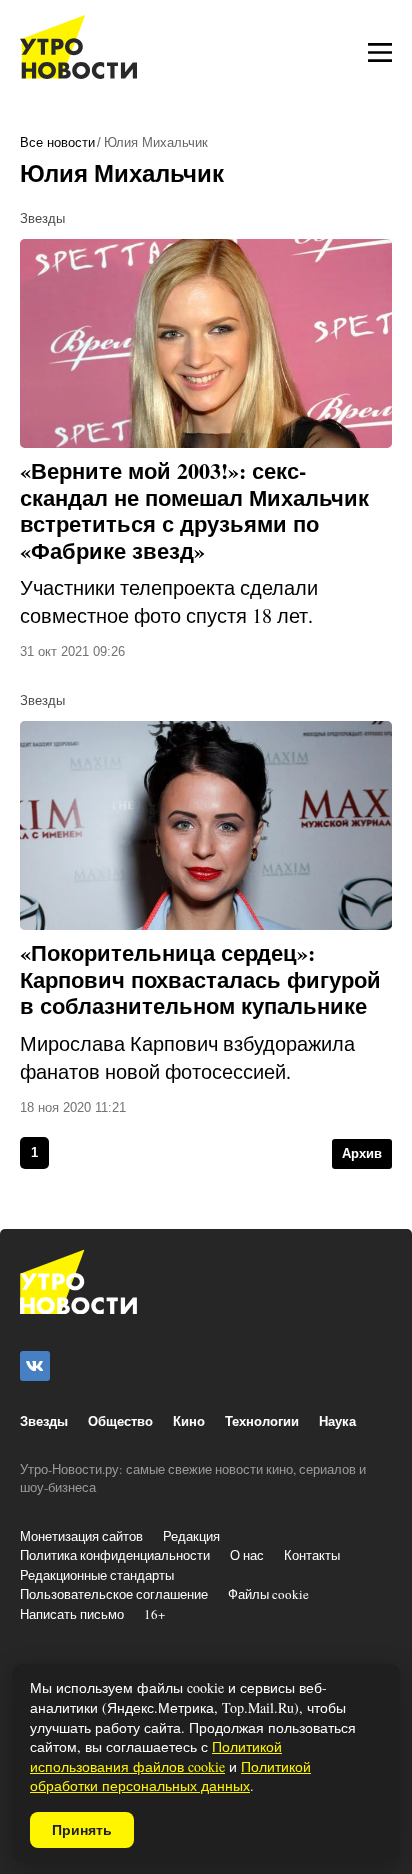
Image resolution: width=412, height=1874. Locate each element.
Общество (120, 1420)
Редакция (191, 1536)
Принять (82, 1830)
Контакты (312, 1555)
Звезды (44, 1420)
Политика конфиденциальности (115, 1555)
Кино (189, 1420)
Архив (362, 1153)
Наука (337, 1420)
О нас (247, 1555)
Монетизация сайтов (81, 1536)
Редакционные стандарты (97, 1575)
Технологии (262, 1420)
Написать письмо (72, 1614)
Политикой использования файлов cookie (156, 1756)
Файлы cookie (268, 1594)
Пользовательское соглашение (114, 1594)
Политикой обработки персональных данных (170, 1776)
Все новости (57, 142)
